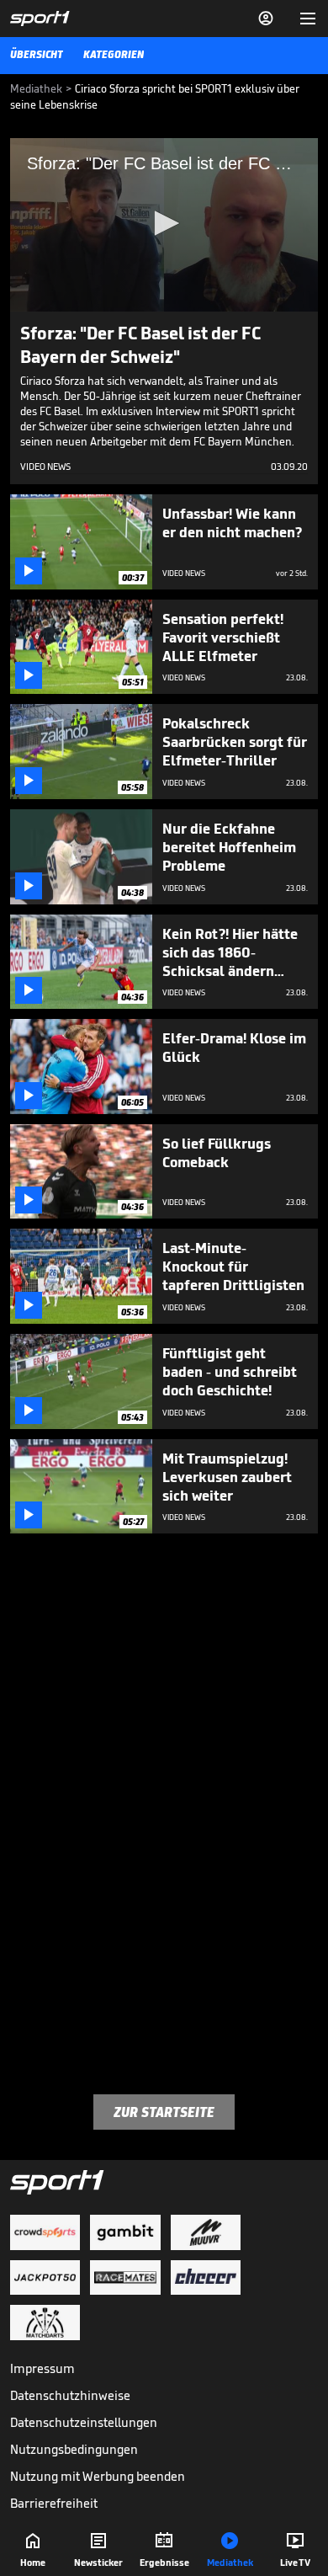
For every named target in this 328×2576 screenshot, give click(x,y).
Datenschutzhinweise (70, 2395)
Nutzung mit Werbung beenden (98, 2476)
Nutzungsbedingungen (74, 2449)
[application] (164, 225)
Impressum (42, 2368)
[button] (164, 223)
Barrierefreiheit (54, 2503)
